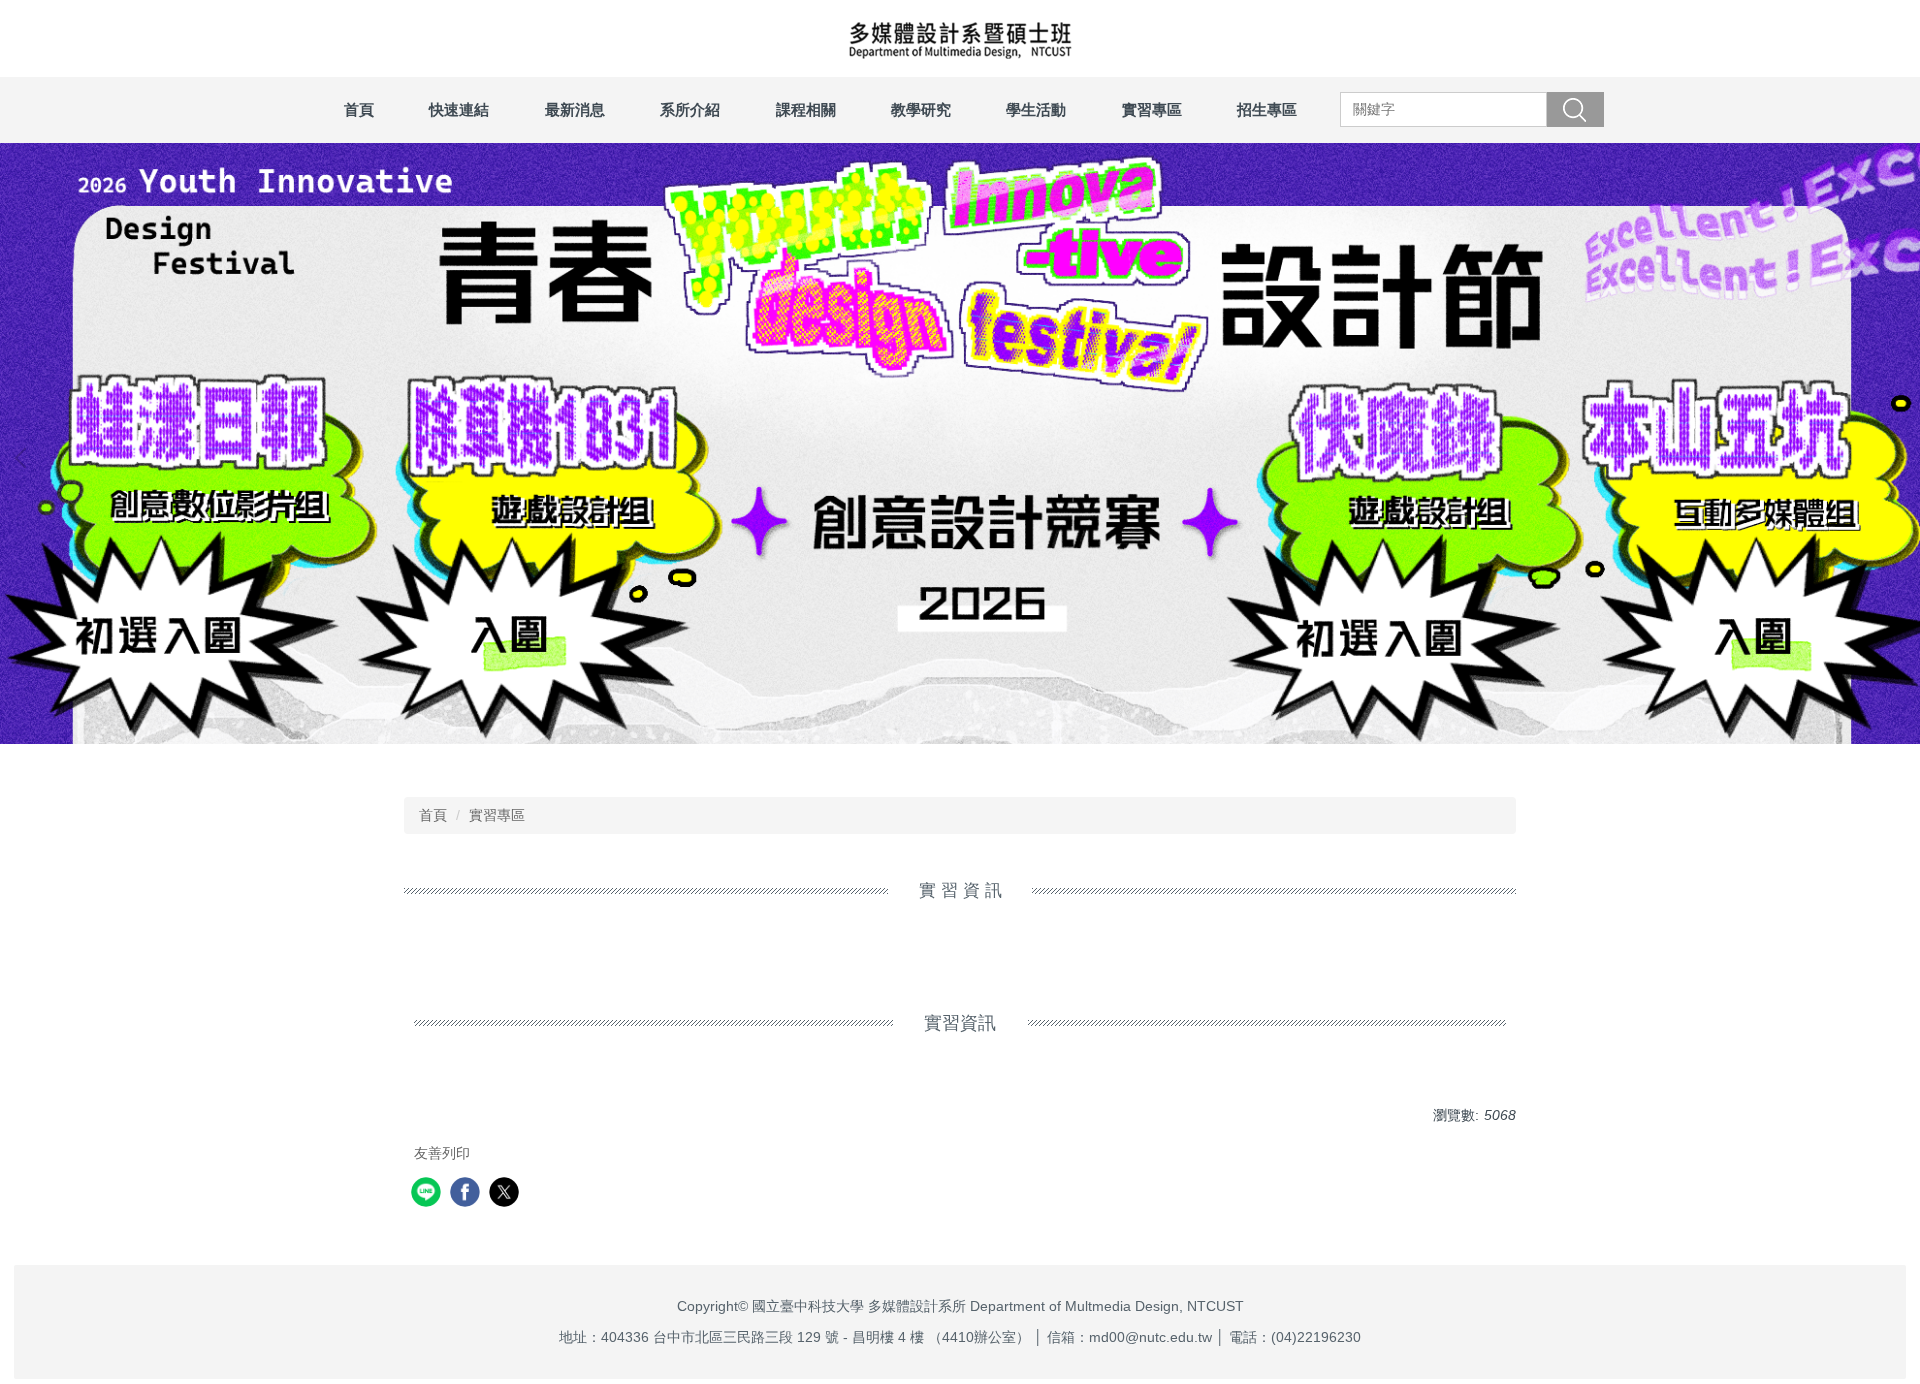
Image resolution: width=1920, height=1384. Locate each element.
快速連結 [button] (459, 109)
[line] (428, 1194)
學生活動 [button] (1036, 109)
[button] (25, 458)
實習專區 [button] (1152, 109)
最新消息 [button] (575, 109)
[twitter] (506, 1194)
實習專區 (497, 815)
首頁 (359, 109)
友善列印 (442, 1153)
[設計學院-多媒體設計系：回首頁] (960, 38)
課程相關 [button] (806, 109)
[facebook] (467, 1194)
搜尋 (1575, 109)
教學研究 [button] (921, 109)
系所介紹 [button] (690, 109)
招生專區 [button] (1267, 109)
